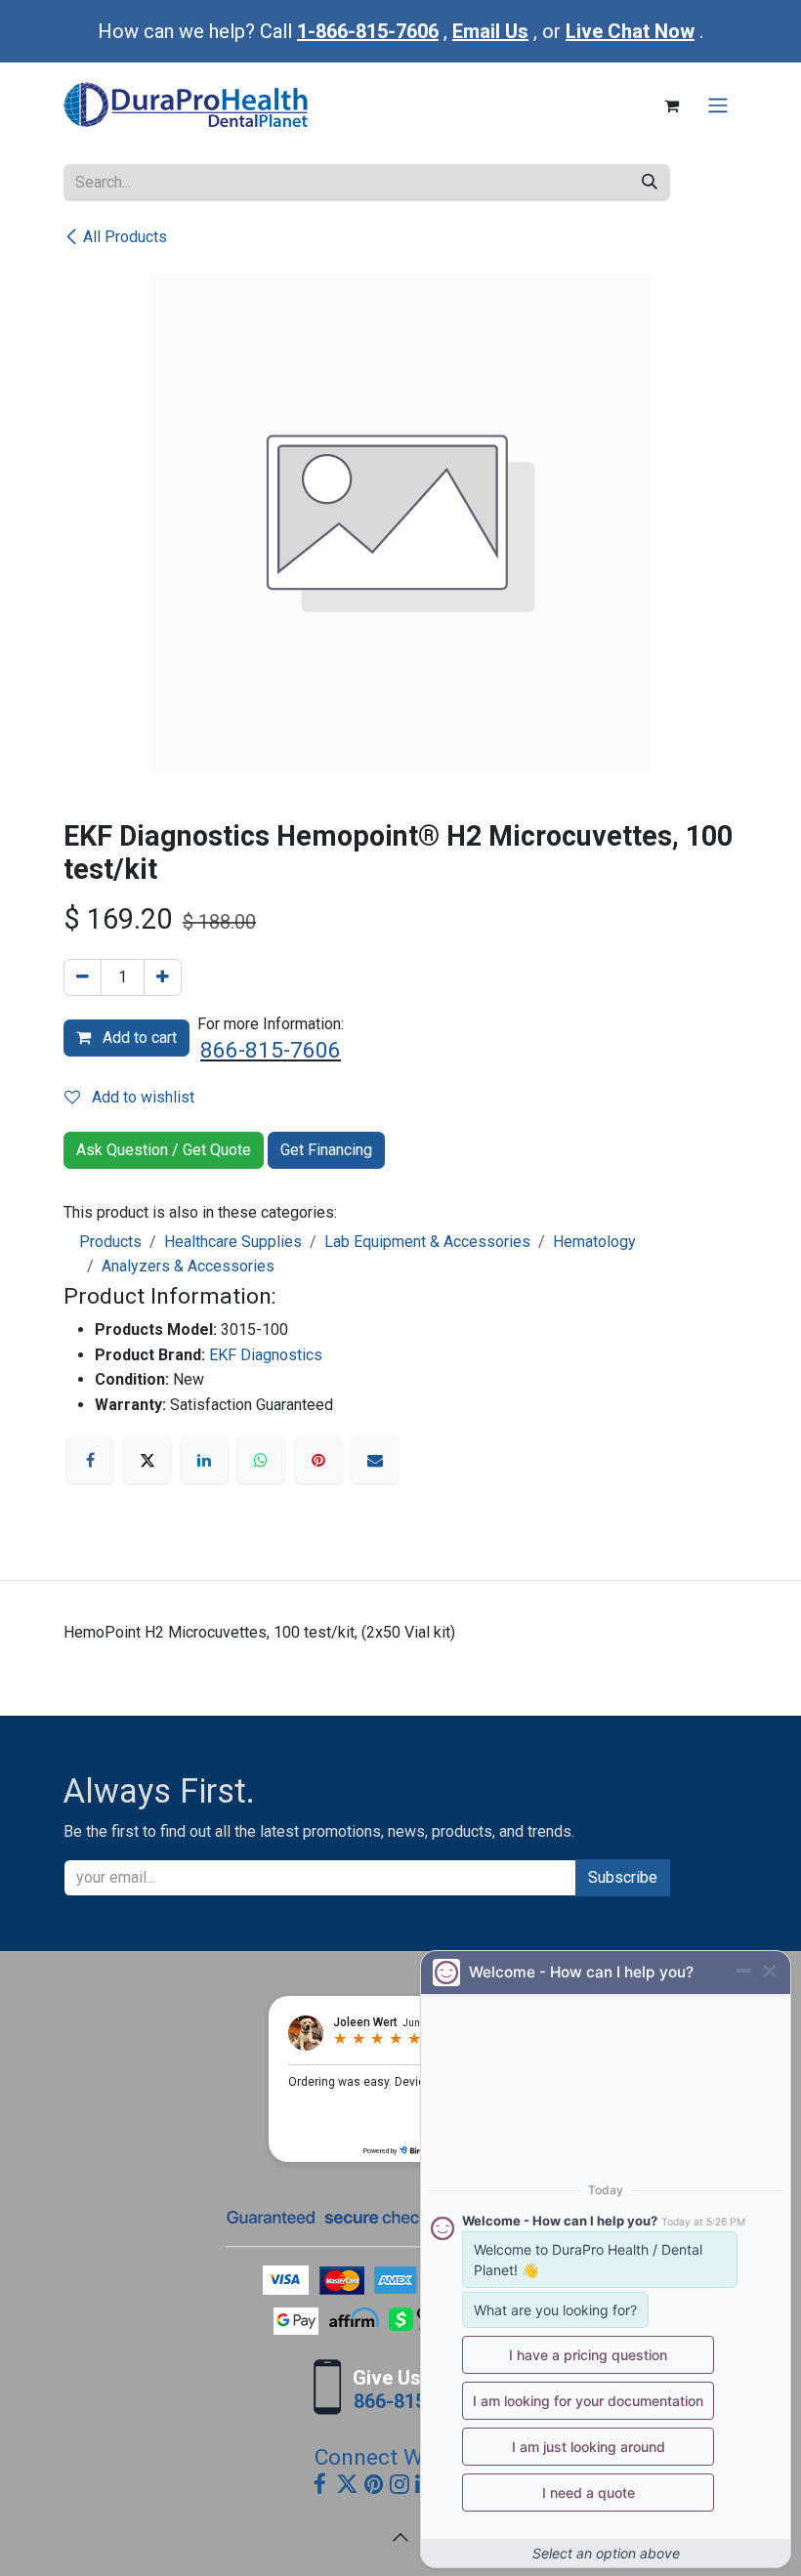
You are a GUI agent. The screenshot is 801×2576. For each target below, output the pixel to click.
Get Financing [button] (326, 1150)
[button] (400, 2537)
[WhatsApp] (261, 1460)
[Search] (650, 183)
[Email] (375, 1460)
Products (110, 1242)
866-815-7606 (271, 1050)
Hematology (594, 1242)
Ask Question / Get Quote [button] (164, 1150)
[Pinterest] (318, 1460)
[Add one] (163, 977)
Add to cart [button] (138, 1038)
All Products (125, 237)
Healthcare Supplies (233, 1242)
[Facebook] (90, 1460)
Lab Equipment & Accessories (427, 1242)
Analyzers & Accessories (188, 1266)
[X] (148, 1460)
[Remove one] (83, 977)
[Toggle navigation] (718, 106)
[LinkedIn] (204, 1460)
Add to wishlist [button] (141, 1097)
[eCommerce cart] (671, 105)
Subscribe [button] (623, 1877)
